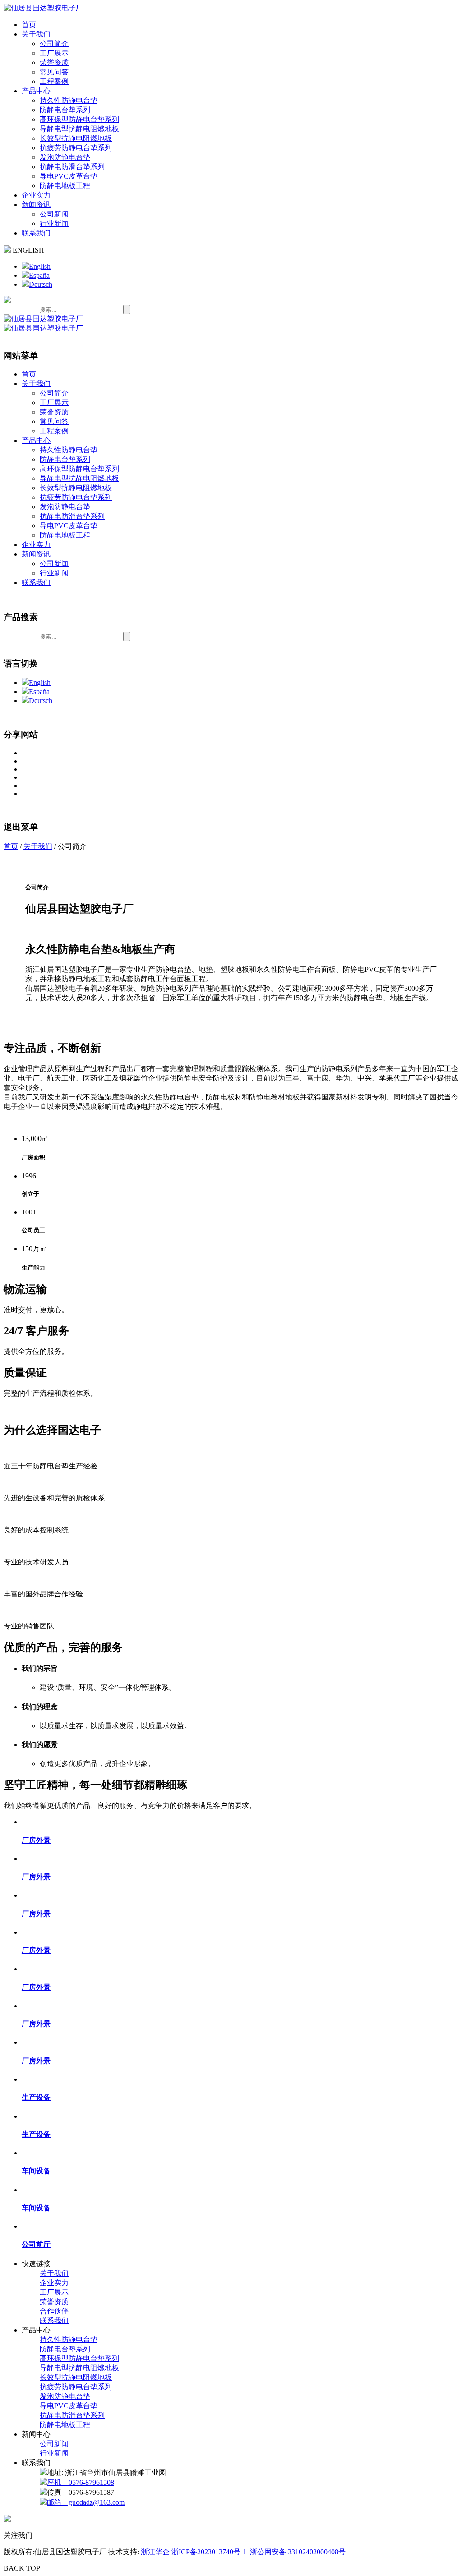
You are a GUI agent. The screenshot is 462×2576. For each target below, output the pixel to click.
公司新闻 (54, 214)
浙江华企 (155, 2552)
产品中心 (36, 91)
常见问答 (54, 72)
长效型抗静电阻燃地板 (76, 138)
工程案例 (54, 81)
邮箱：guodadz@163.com (86, 2502)
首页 (29, 25)
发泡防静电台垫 (65, 157)
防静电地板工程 (65, 186)
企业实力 (36, 195)
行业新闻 (54, 223)
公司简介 (54, 44)
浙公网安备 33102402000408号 (297, 2552)
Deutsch (41, 284)
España (39, 275)
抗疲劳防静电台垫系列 (76, 148)
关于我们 (36, 34)
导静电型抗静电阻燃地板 (79, 129)
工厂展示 (54, 53)
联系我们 (36, 233)
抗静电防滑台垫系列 (72, 167)
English (40, 266)
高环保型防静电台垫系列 (79, 119)
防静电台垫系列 (65, 110)
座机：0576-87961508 (81, 2482)
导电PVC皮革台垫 (69, 176)
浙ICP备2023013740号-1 (209, 2552)
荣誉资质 (54, 62)
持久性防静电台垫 (69, 100)
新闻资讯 (36, 205)
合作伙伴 (54, 2311)
